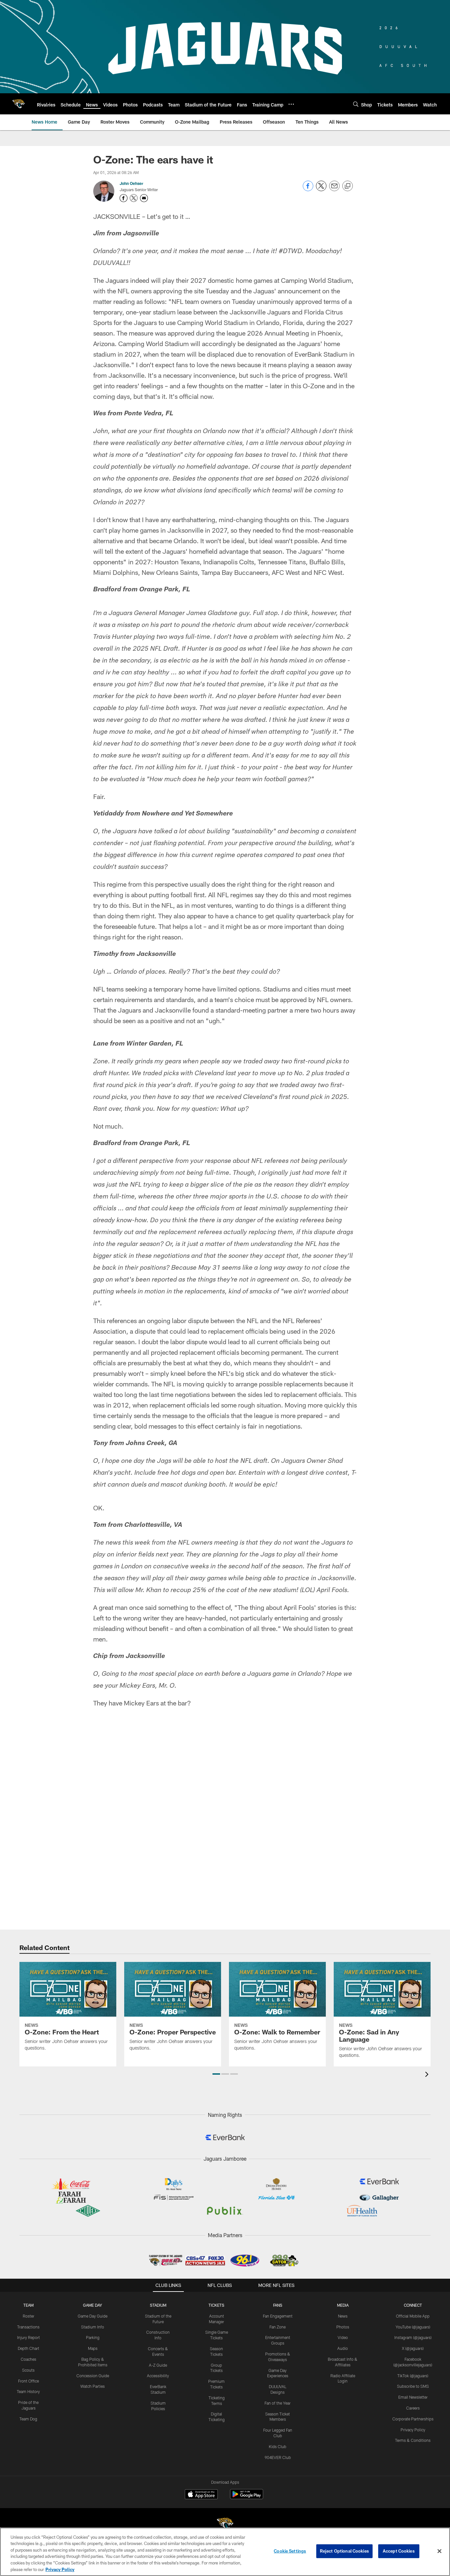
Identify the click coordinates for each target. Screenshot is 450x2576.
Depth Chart (28, 2348)
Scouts (28, 2370)
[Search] (356, 104)
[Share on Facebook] (308, 189)
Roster (28, 2316)
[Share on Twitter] (321, 189)
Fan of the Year (278, 2403)
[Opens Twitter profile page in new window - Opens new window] (134, 198)
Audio (343, 2348)
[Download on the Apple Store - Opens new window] (201, 2495)
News (343, 2316)
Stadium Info (93, 2327)
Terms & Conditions (413, 2440)
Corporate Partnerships (413, 2419)
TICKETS (216, 2305)
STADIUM (158, 2305)
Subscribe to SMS (413, 2386)
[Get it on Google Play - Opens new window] (247, 2497)
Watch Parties (93, 2386)
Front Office (28, 2381)
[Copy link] (348, 186)
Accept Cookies (399, 2551)
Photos (343, 2327)
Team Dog (28, 2419)
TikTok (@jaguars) (413, 2376)
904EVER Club (278, 2457)
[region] (225, 2552)
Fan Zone (278, 2327)
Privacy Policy (413, 2430)
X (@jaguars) (413, 2348)
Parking (93, 2337)
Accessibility (158, 2376)
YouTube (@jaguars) (413, 2327)
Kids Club (278, 2446)
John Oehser (131, 183)
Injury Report (28, 2337)
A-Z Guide (158, 2365)
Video (343, 2337)
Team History (28, 2391)
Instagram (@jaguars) (413, 2337)
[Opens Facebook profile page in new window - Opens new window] (124, 198)
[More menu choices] (291, 104)
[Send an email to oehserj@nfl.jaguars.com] (144, 198)
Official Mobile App (413, 2316)
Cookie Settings (290, 2551)
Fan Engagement (278, 2316)
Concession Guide (93, 2376)
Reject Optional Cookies (344, 2551)
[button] (216, 2074)
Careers (413, 2408)
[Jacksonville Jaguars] (225, 2525)
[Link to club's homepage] (18, 104)
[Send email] (334, 189)
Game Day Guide (93, 2316)
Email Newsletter (413, 2397)
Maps (93, 2348)
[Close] (439, 2551)
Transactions (28, 2327)
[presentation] (428, 2075)
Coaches (28, 2359)
